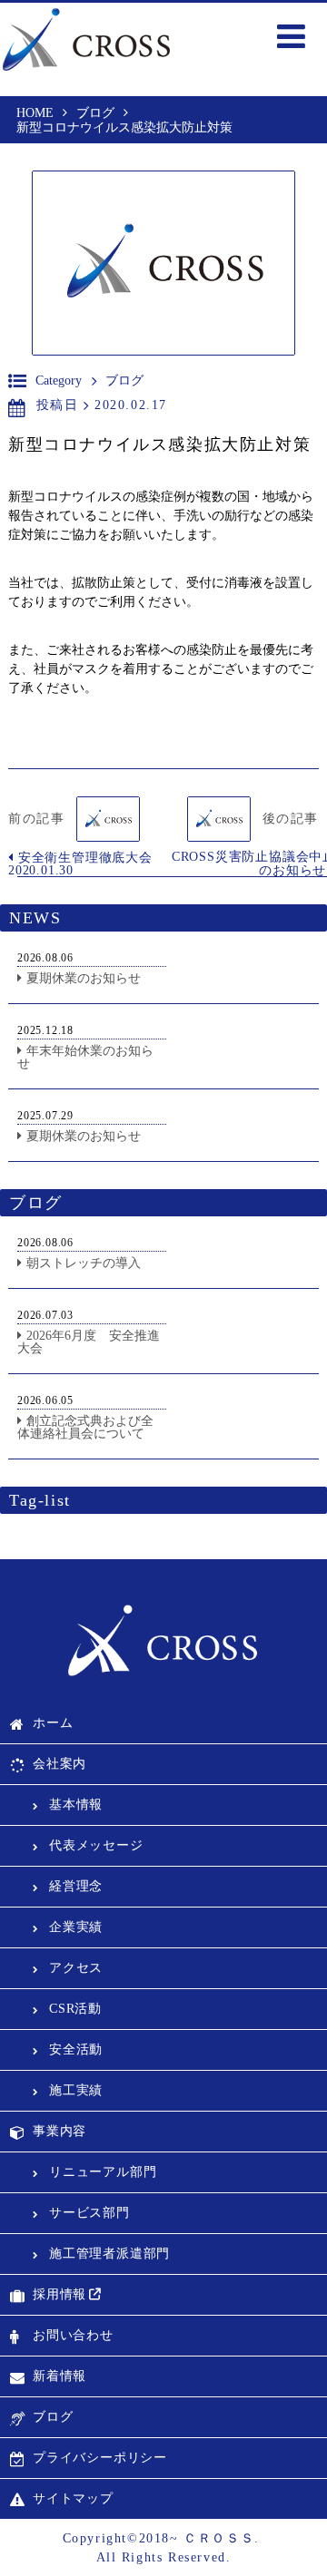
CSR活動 (75, 2009)
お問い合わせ (73, 2335)
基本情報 (76, 1805)
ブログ (53, 2417)
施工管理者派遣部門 (109, 2254)
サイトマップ (73, 2498)
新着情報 (59, 2376)
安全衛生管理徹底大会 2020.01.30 (80, 864)
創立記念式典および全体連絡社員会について (85, 1427)
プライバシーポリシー (100, 2458)
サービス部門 (89, 2213)
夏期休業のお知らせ (84, 978)
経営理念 (76, 1886)
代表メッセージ (96, 1845)
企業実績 (76, 1927)
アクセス (76, 1968)
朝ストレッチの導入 (84, 1263)
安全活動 (76, 2049)
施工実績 (76, 2090)
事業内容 (59, 2131)
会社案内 (59, 1764)
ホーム (53, 1723)
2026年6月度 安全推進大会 (89, 1342)
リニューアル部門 (103, 2172)
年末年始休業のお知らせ (85, 1057)
